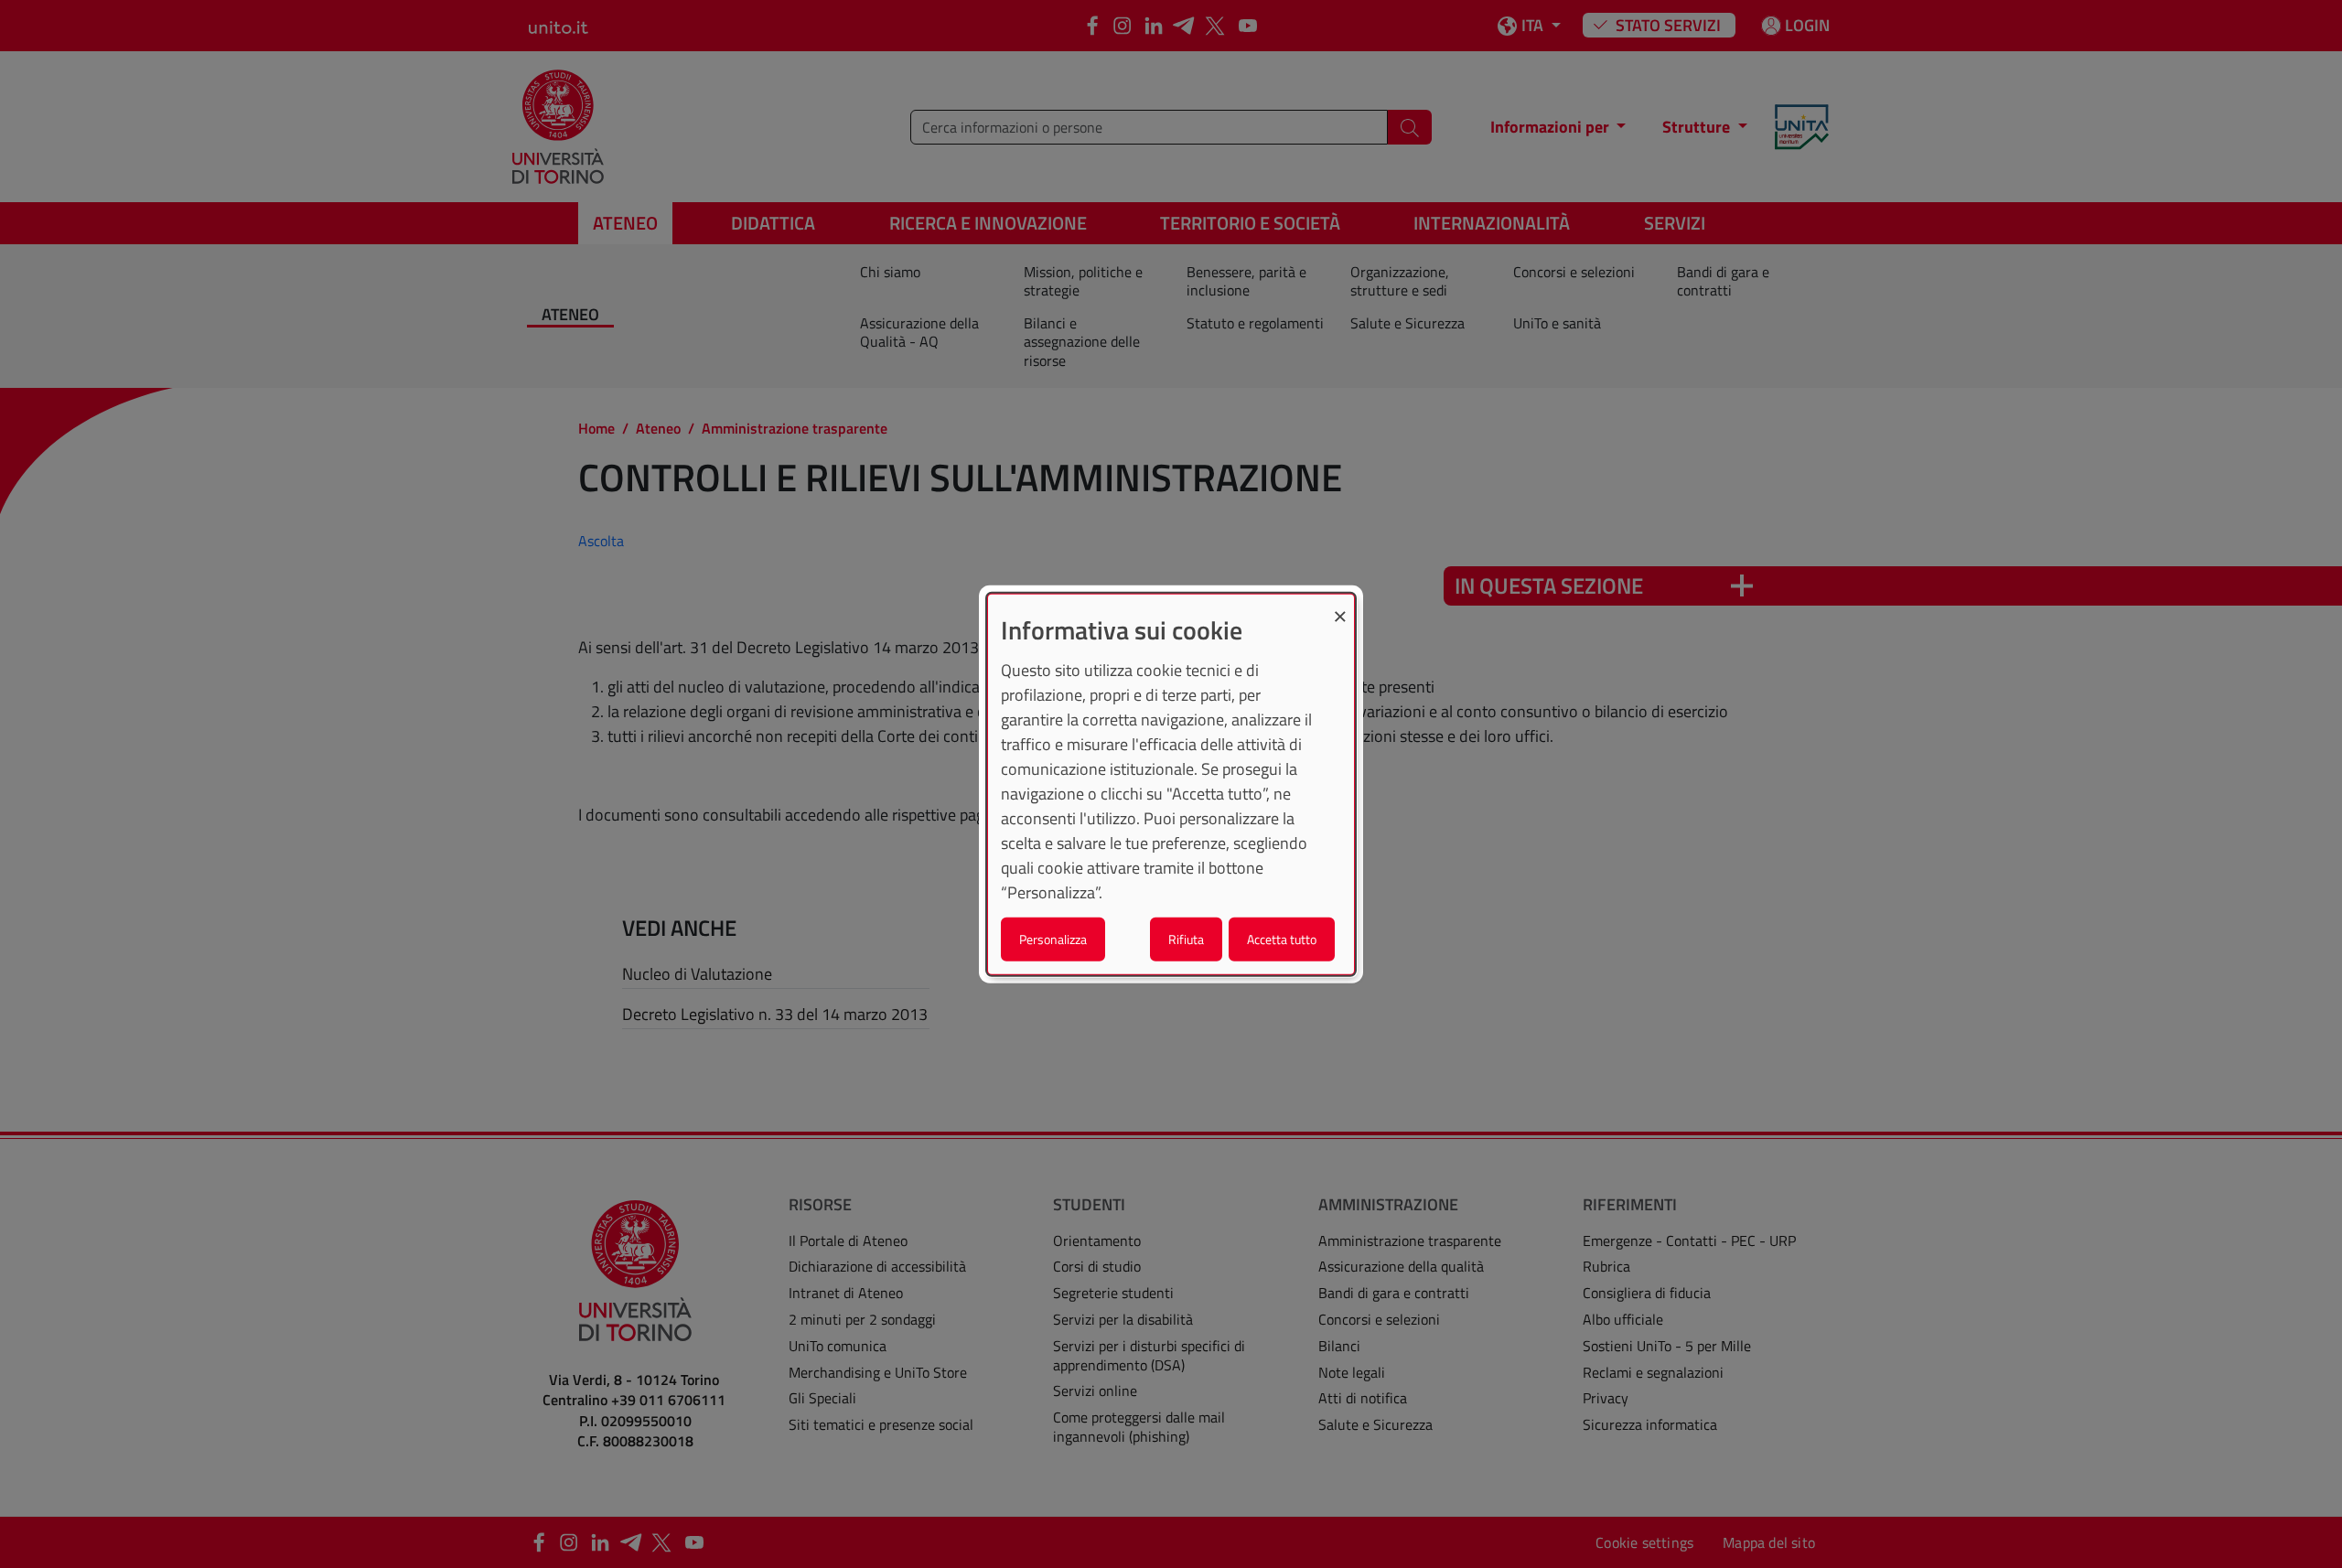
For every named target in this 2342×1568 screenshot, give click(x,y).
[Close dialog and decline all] (1340, 606)
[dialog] (1171, 784)
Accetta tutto (1282, 938)
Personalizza (1053, 938)
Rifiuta (1186, 938)
